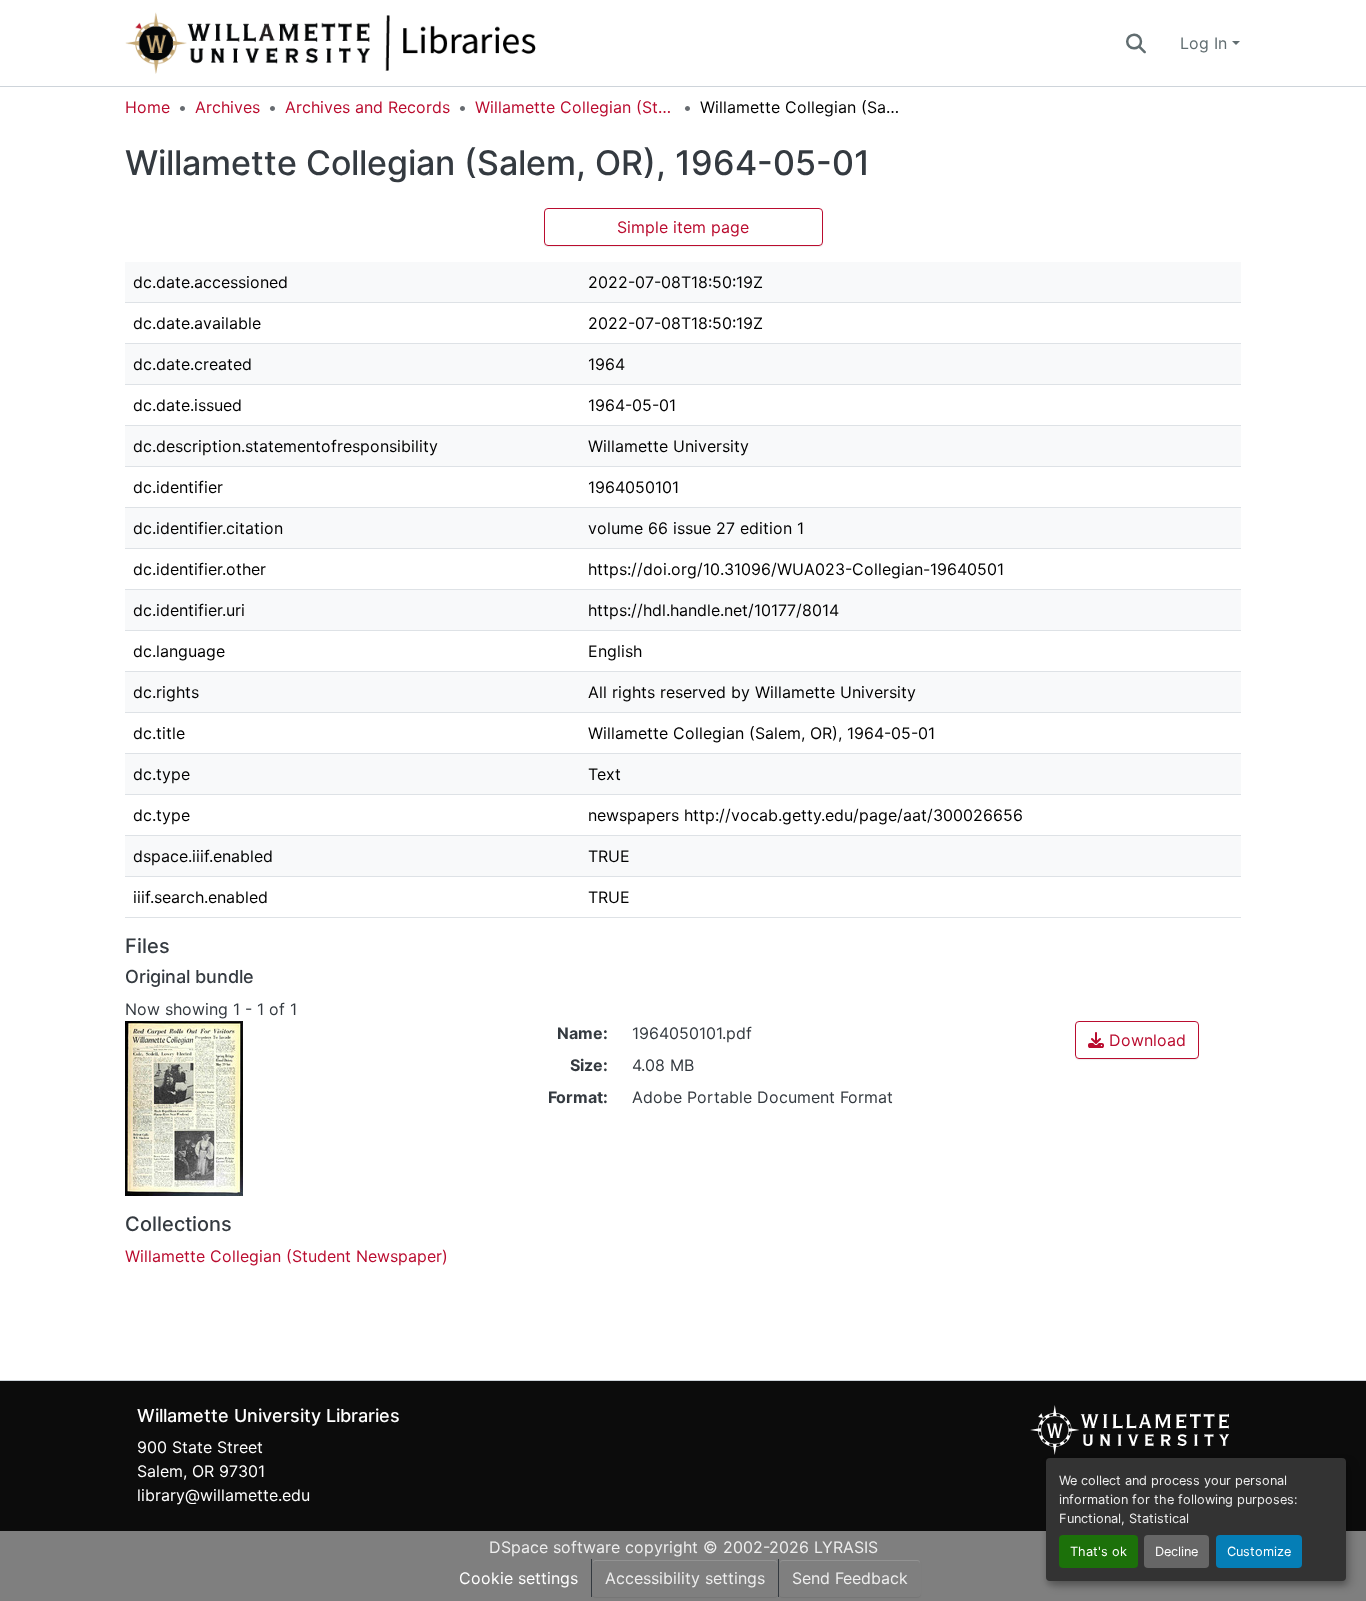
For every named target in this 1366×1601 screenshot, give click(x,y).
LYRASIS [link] (846, 1547)
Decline (1176, 1551)
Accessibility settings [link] (685, 1578)
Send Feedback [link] (850, 1578)
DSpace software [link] (554, 1547)
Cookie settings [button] (518, 1578)
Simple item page (683, 227)
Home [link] (147, 107)
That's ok (1098, 1551)
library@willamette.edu (223, 1495)
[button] (397, 43)
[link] (1137, 1040)
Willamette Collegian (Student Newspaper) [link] (575, 107)
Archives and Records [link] (367, 107)
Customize (1259, 1551)
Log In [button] (1206, 43)
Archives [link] (227, 107)
